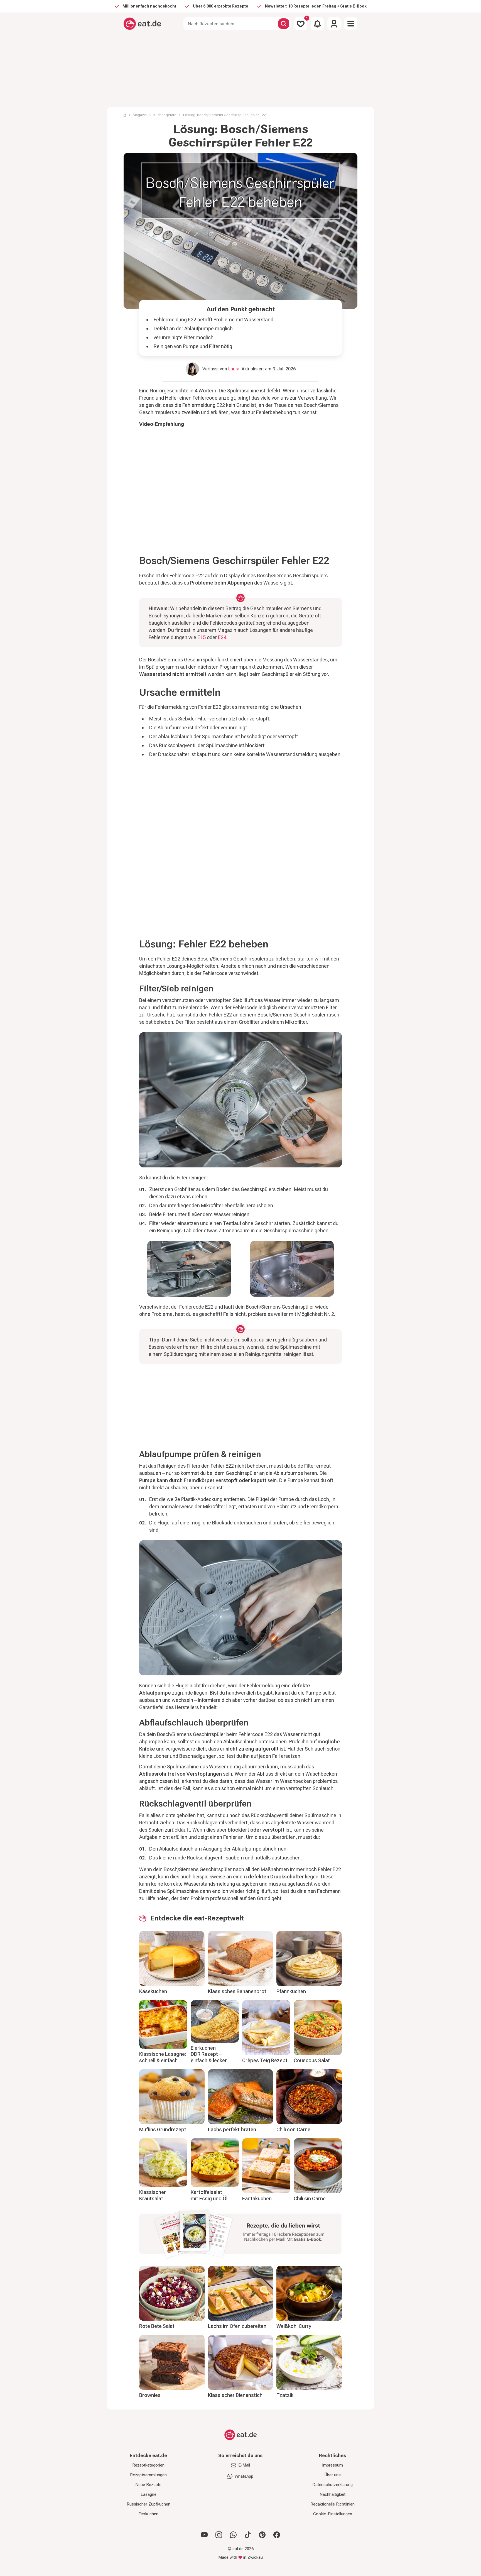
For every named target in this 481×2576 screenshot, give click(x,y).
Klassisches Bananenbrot (237, 1991)
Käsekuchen (153, 1991)
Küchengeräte (165, 115)
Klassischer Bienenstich (235, 2395)
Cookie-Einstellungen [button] (333, 2514)
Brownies (150, 2395)
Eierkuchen (148, 2514)
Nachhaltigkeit (332, 2494)
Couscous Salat (312, 2060)
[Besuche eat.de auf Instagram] (219, 2535)
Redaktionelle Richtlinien (332, 2504)
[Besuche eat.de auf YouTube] (204, 2535)
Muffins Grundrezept (163, 2129)
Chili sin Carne (310, 2199)
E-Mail (244, 2465)
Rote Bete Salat (157, 2326)
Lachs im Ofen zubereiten (237, 2326)
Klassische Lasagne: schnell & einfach (163, 2057)
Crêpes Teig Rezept (265, 2060)
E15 (202, 637)
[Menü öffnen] (351, 24)
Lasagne (149, 2494)
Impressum (332, 2465)
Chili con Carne (293, 2129)
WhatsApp (244, 2476)
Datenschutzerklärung (332, 2485)
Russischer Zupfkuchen (149, 2504)
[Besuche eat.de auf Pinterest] (262, 2535)
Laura (234, 369)
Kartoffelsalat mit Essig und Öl (209, 2195)
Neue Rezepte (148, 2485)
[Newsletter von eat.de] (240, 2235)
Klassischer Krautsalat (153, 2195)
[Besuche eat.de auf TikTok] (248, 2535)
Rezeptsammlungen (148, 2475)
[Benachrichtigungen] (317, 24)
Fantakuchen (257, 2199)
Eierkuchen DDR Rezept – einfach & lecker (209, 2054)
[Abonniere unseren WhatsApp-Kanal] (233, 2535)
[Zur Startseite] (142, 24)
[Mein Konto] (334, 24)
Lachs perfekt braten (232, 2129)
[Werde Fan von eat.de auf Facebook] (277, 2535)
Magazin (140, 115)
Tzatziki (285, 2395)
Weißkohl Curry (294, 2326)
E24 (222, 637)
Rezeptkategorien (148, 2465)
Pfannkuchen (291, 1991)
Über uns (333, 2475)
